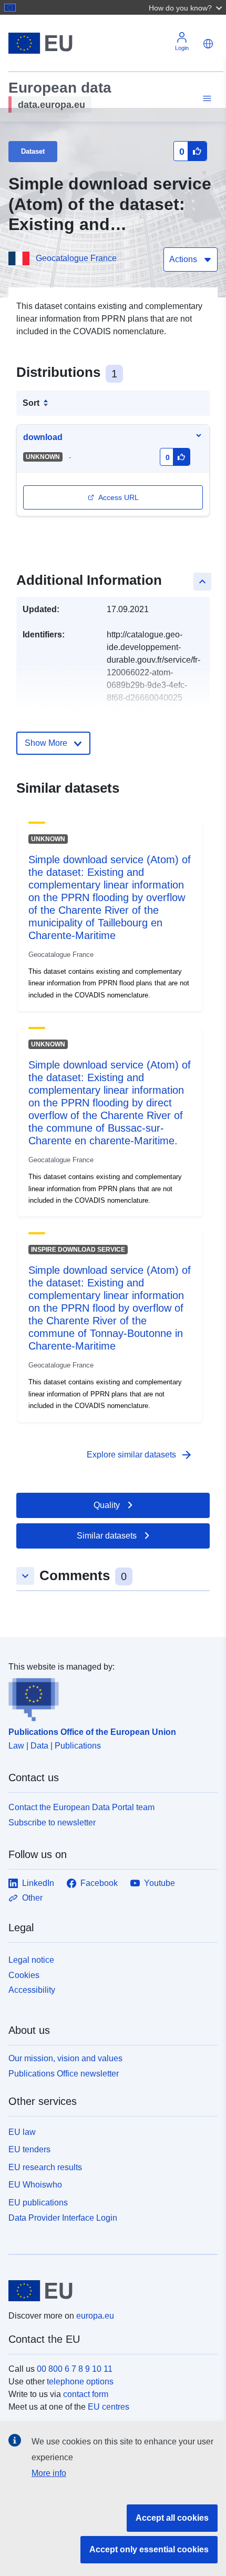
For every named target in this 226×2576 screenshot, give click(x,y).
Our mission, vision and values (65, 2058)
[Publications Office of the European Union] (109, 1698)
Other (32, 1898)
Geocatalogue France (76, 258)
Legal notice (31, 1960)
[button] (187, 7)
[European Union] (109, 2291)
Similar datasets (107, 1536)
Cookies (24, 1975)
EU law (22, 2132)
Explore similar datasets (140, 1455)
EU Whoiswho (35, 2185)
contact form (86, 2394)
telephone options (80, 2382)
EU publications (38, 2203)
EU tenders (29, 2149)
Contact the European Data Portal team (81, 1807)
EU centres (109, 2407)
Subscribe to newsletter (52, 1823)
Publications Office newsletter (64, 2074)
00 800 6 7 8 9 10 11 (75, 2369)
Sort (31, 403)
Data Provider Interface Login (63, 2218)
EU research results (45, 2167)
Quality (107, 1505)
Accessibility (32, 1990)
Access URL (119, 497)
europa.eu (95, 2316)
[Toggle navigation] (206, 99)
